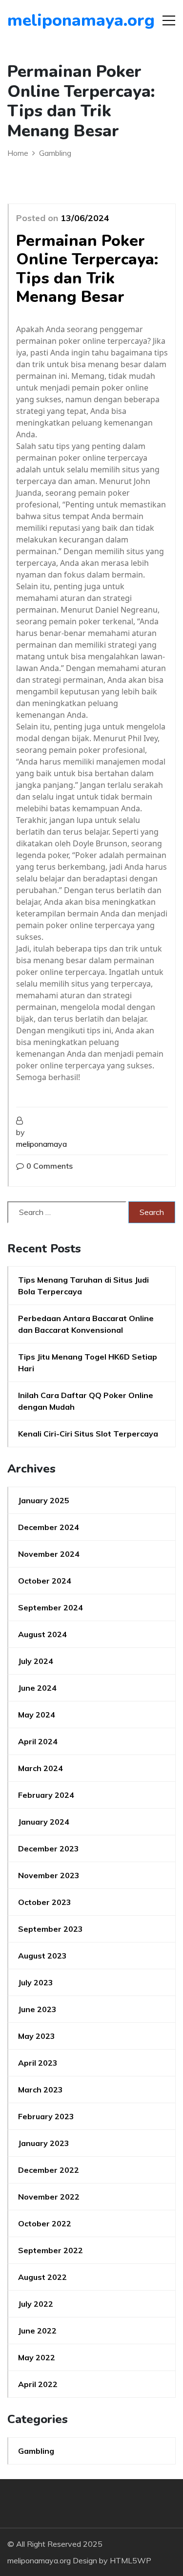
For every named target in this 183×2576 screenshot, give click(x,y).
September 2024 (51, 1607)
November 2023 (49, 1875)
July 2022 (36, 2304)
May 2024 (37, 1715)
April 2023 (38, 2063)
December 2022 (49, 2170)
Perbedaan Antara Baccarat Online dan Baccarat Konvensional (86, 1324)
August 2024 (42, 1634)
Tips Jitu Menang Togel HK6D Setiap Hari (88, 1363)
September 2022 (51, 2250)
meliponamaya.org (63, 20)
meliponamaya (41, 1144)
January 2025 (44, 1500)
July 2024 (36, 1661)
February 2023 (46, 2116)
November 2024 (49, 1554)
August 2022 (42, 2277)
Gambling (36, 2451)
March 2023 (41, 2090)
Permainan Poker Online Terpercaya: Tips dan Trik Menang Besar (87, 269)
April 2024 (38, 1741)
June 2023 (37, 2009)
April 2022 (38, 2384)
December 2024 (49, 1527)
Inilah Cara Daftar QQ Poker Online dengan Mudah (86, 1401)
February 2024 (46, 1795)
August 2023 (42, 1956)
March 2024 (41, 1768)
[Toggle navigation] (169, 20)
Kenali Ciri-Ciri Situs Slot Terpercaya (88, 1434)
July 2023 (36, 1982)
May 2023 (37, 2036)
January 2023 (44, 2143)
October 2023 (45, 1902)
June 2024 (37, 1688)
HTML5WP (131, 2560)
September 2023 (51, 1929)
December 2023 (49, 1848)
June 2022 (37, 2331)
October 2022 (45, 2223)
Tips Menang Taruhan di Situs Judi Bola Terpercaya (83, 1286)
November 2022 (49, 2197)
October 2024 (45, 1581)
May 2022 (37, 2357)
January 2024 (44, 1822)
